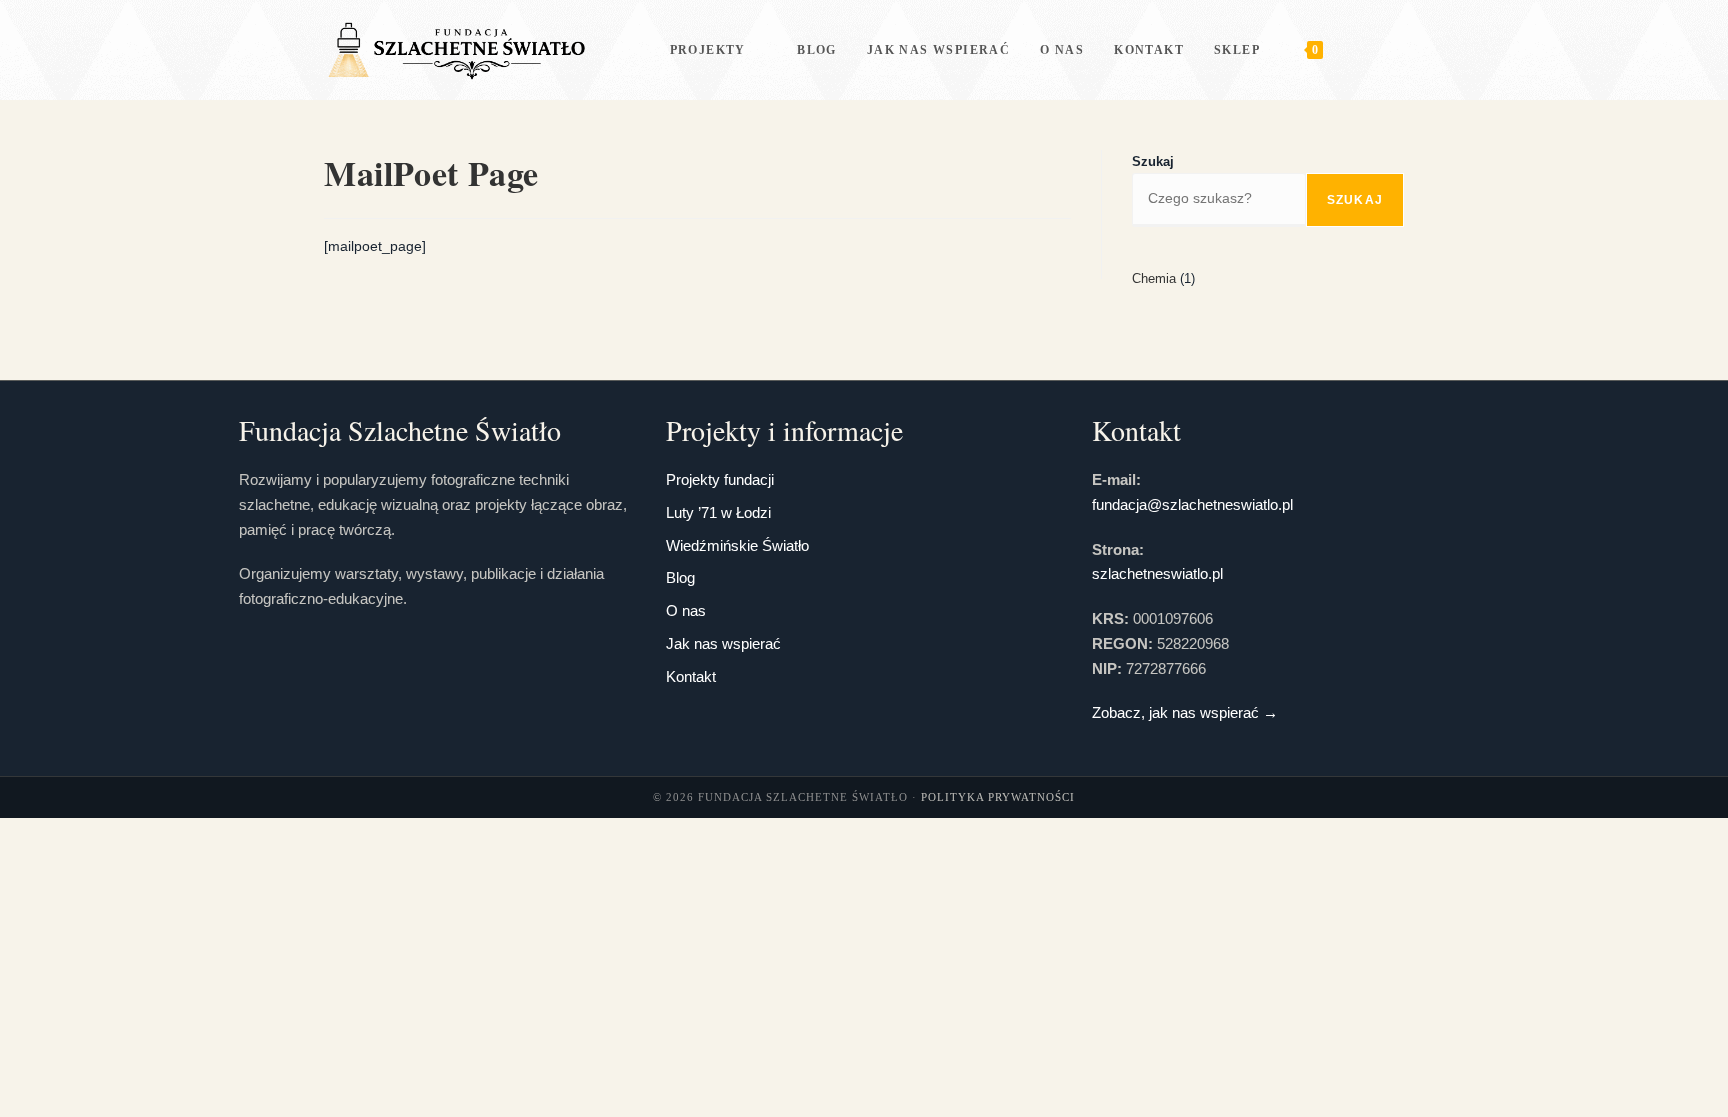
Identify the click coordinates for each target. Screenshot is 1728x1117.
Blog (680, 577)
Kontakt (691, 676)
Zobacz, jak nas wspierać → (1185, 712)
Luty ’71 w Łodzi (718, 512)
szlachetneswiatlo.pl (1157, 573)
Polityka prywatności (998, 797)
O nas (686, 610)
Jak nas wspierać (723, 643)
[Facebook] (1398, 49)
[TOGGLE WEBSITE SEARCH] (1357, 50)
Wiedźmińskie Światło (737, 545)
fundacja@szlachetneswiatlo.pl (1192, 504)
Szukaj (1153, 161)
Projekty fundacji (720, 479)
